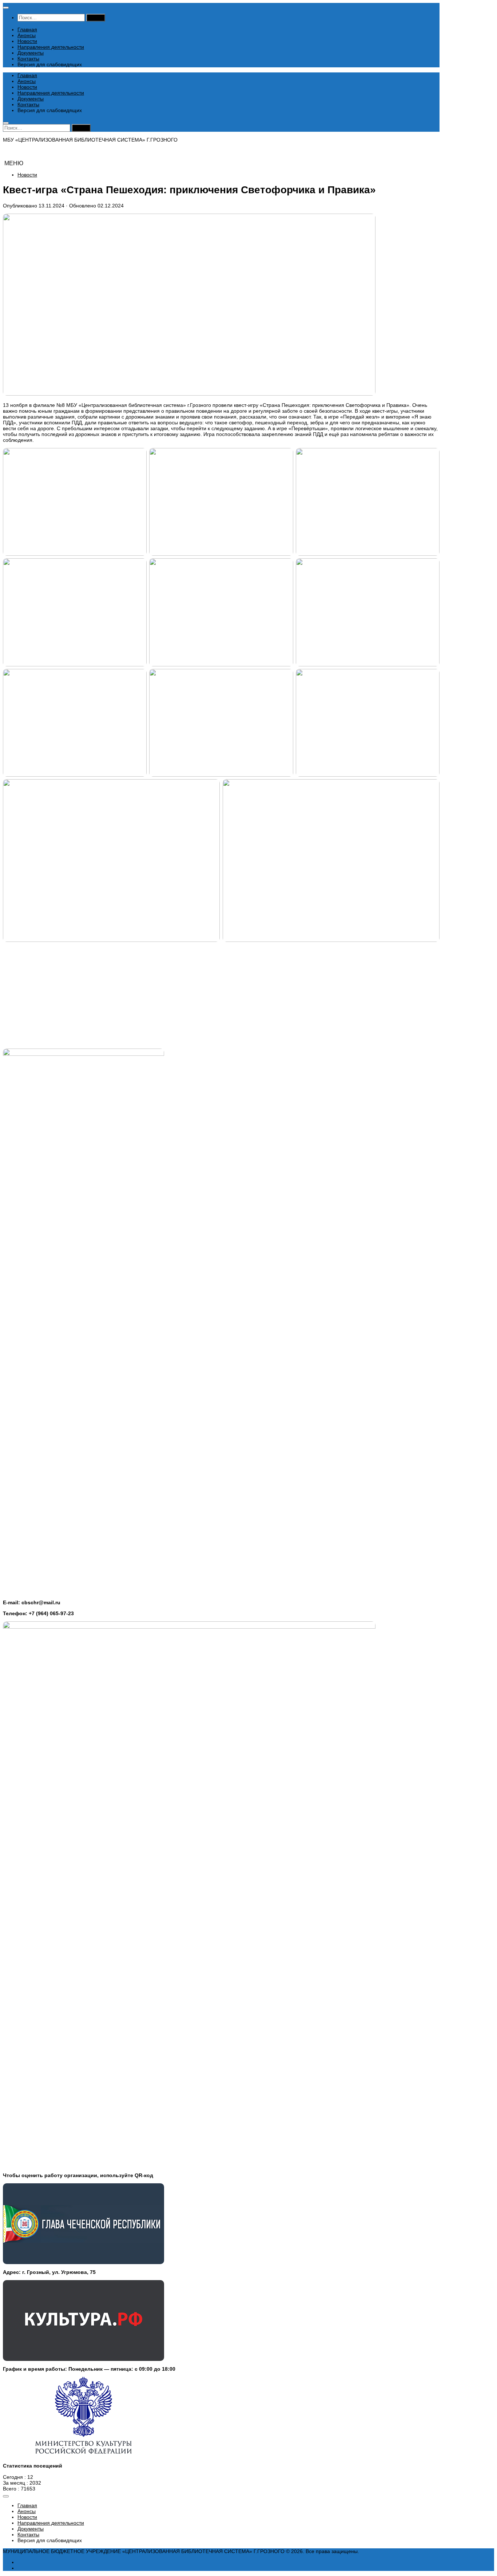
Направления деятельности (51, 47)
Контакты (28, 59)
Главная (27, 29)
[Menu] (6, 8)
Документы (31, 53)
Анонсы (27, 35)
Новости (27, 41)
